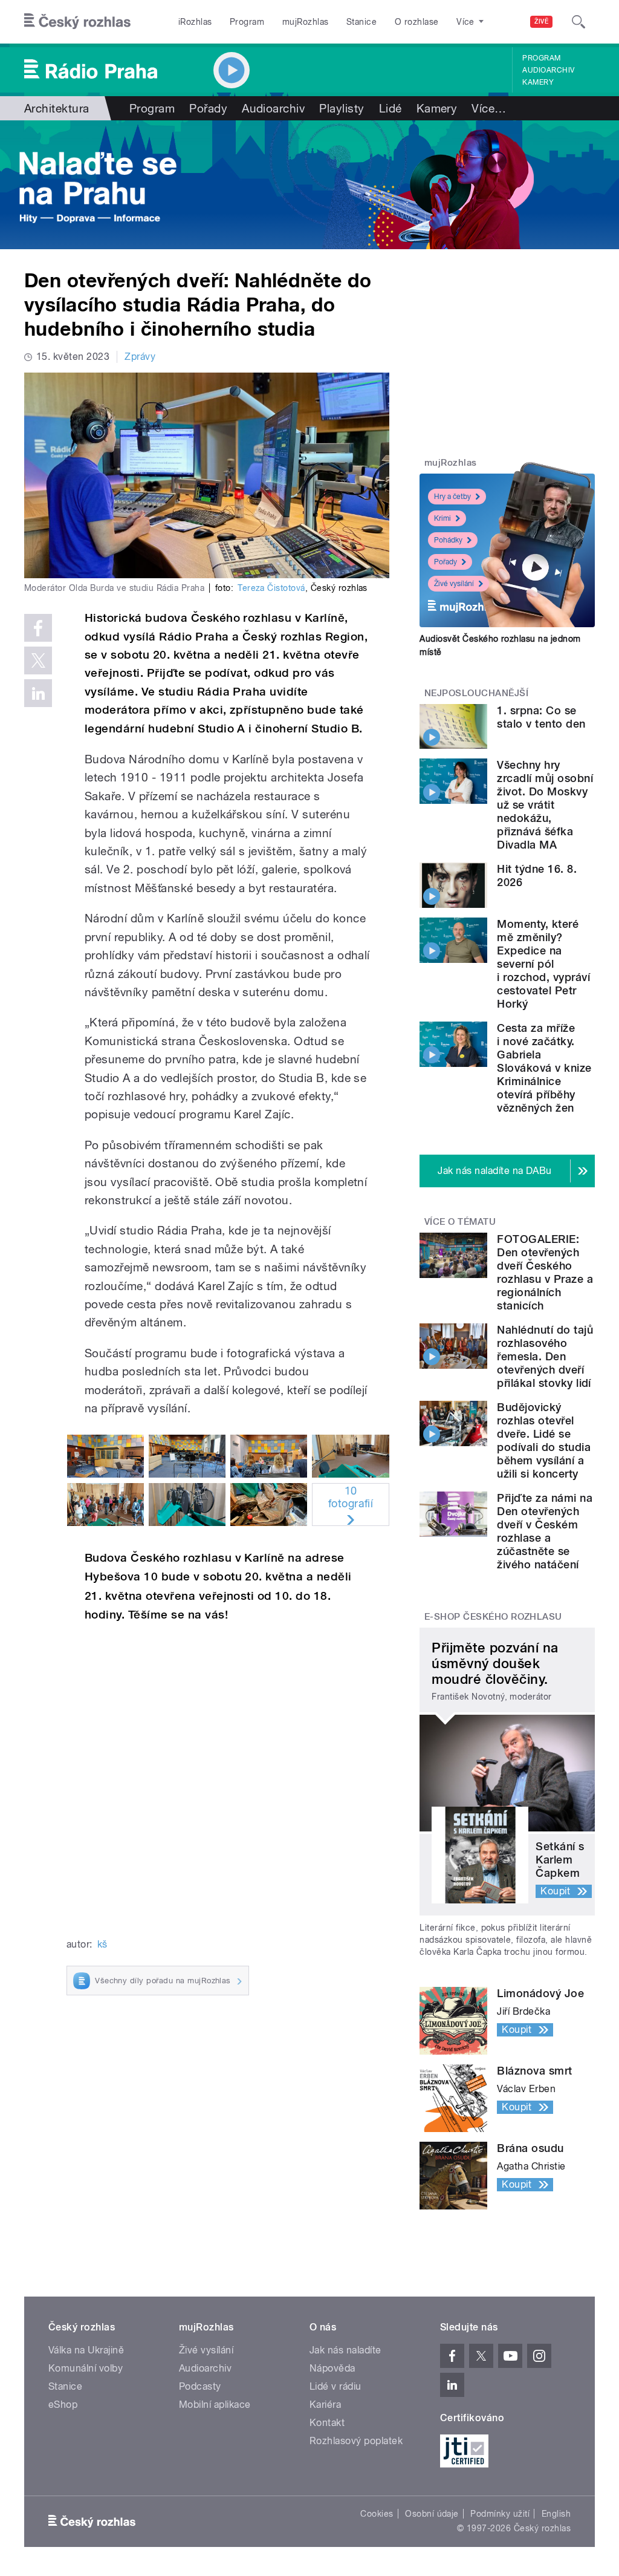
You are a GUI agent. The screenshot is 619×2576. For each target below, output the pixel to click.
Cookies (377, 2514)
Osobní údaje (432, 2514)
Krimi (442, 518)
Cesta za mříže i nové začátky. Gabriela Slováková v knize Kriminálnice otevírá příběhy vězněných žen (544, 1068)
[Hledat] (578, 22)
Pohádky (448, 540)
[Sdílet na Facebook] (38, 628)
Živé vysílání (454, 584)
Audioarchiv (548, 70)
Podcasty (200, 2386)
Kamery (538, 82)
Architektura (57, 108)
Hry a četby (452, 497)
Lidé (391, 108)
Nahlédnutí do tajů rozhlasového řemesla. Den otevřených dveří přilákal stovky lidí (545, 1356)
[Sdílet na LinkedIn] (38, 693)
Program (247, 22)
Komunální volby (86, 2368)
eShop (63, 2405)
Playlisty (342, 108)
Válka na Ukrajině (86, 2350)
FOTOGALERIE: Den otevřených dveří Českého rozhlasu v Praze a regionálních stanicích (545, 1272)
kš (102, 1944)
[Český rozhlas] (77, 22)
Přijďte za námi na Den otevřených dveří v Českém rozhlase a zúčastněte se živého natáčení (545, 1531)
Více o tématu (460, 1222)
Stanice (361, 22)
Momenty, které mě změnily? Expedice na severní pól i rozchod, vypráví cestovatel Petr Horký (543, 964)
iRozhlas (195, 22)
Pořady (208, 108)
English (556, 2514)
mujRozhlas (306, 22)
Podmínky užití (500, 2514)
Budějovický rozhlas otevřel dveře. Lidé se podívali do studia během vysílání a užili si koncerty (544, 1440)
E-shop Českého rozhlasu (493, 1617)
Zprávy (140, 357)
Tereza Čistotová (271, 588)
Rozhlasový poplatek (356, 2441)
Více (489, 108)
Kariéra (325, 2405)
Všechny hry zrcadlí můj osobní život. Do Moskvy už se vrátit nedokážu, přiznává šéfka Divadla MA (545, 805)
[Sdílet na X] (38, 660)
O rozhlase (417, 22)
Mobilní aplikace (215, 2405)
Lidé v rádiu (335, 2386)
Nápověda (332, 2368)
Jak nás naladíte (345, 2350)
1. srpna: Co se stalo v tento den (541, 717)
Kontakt (327, 2423)
